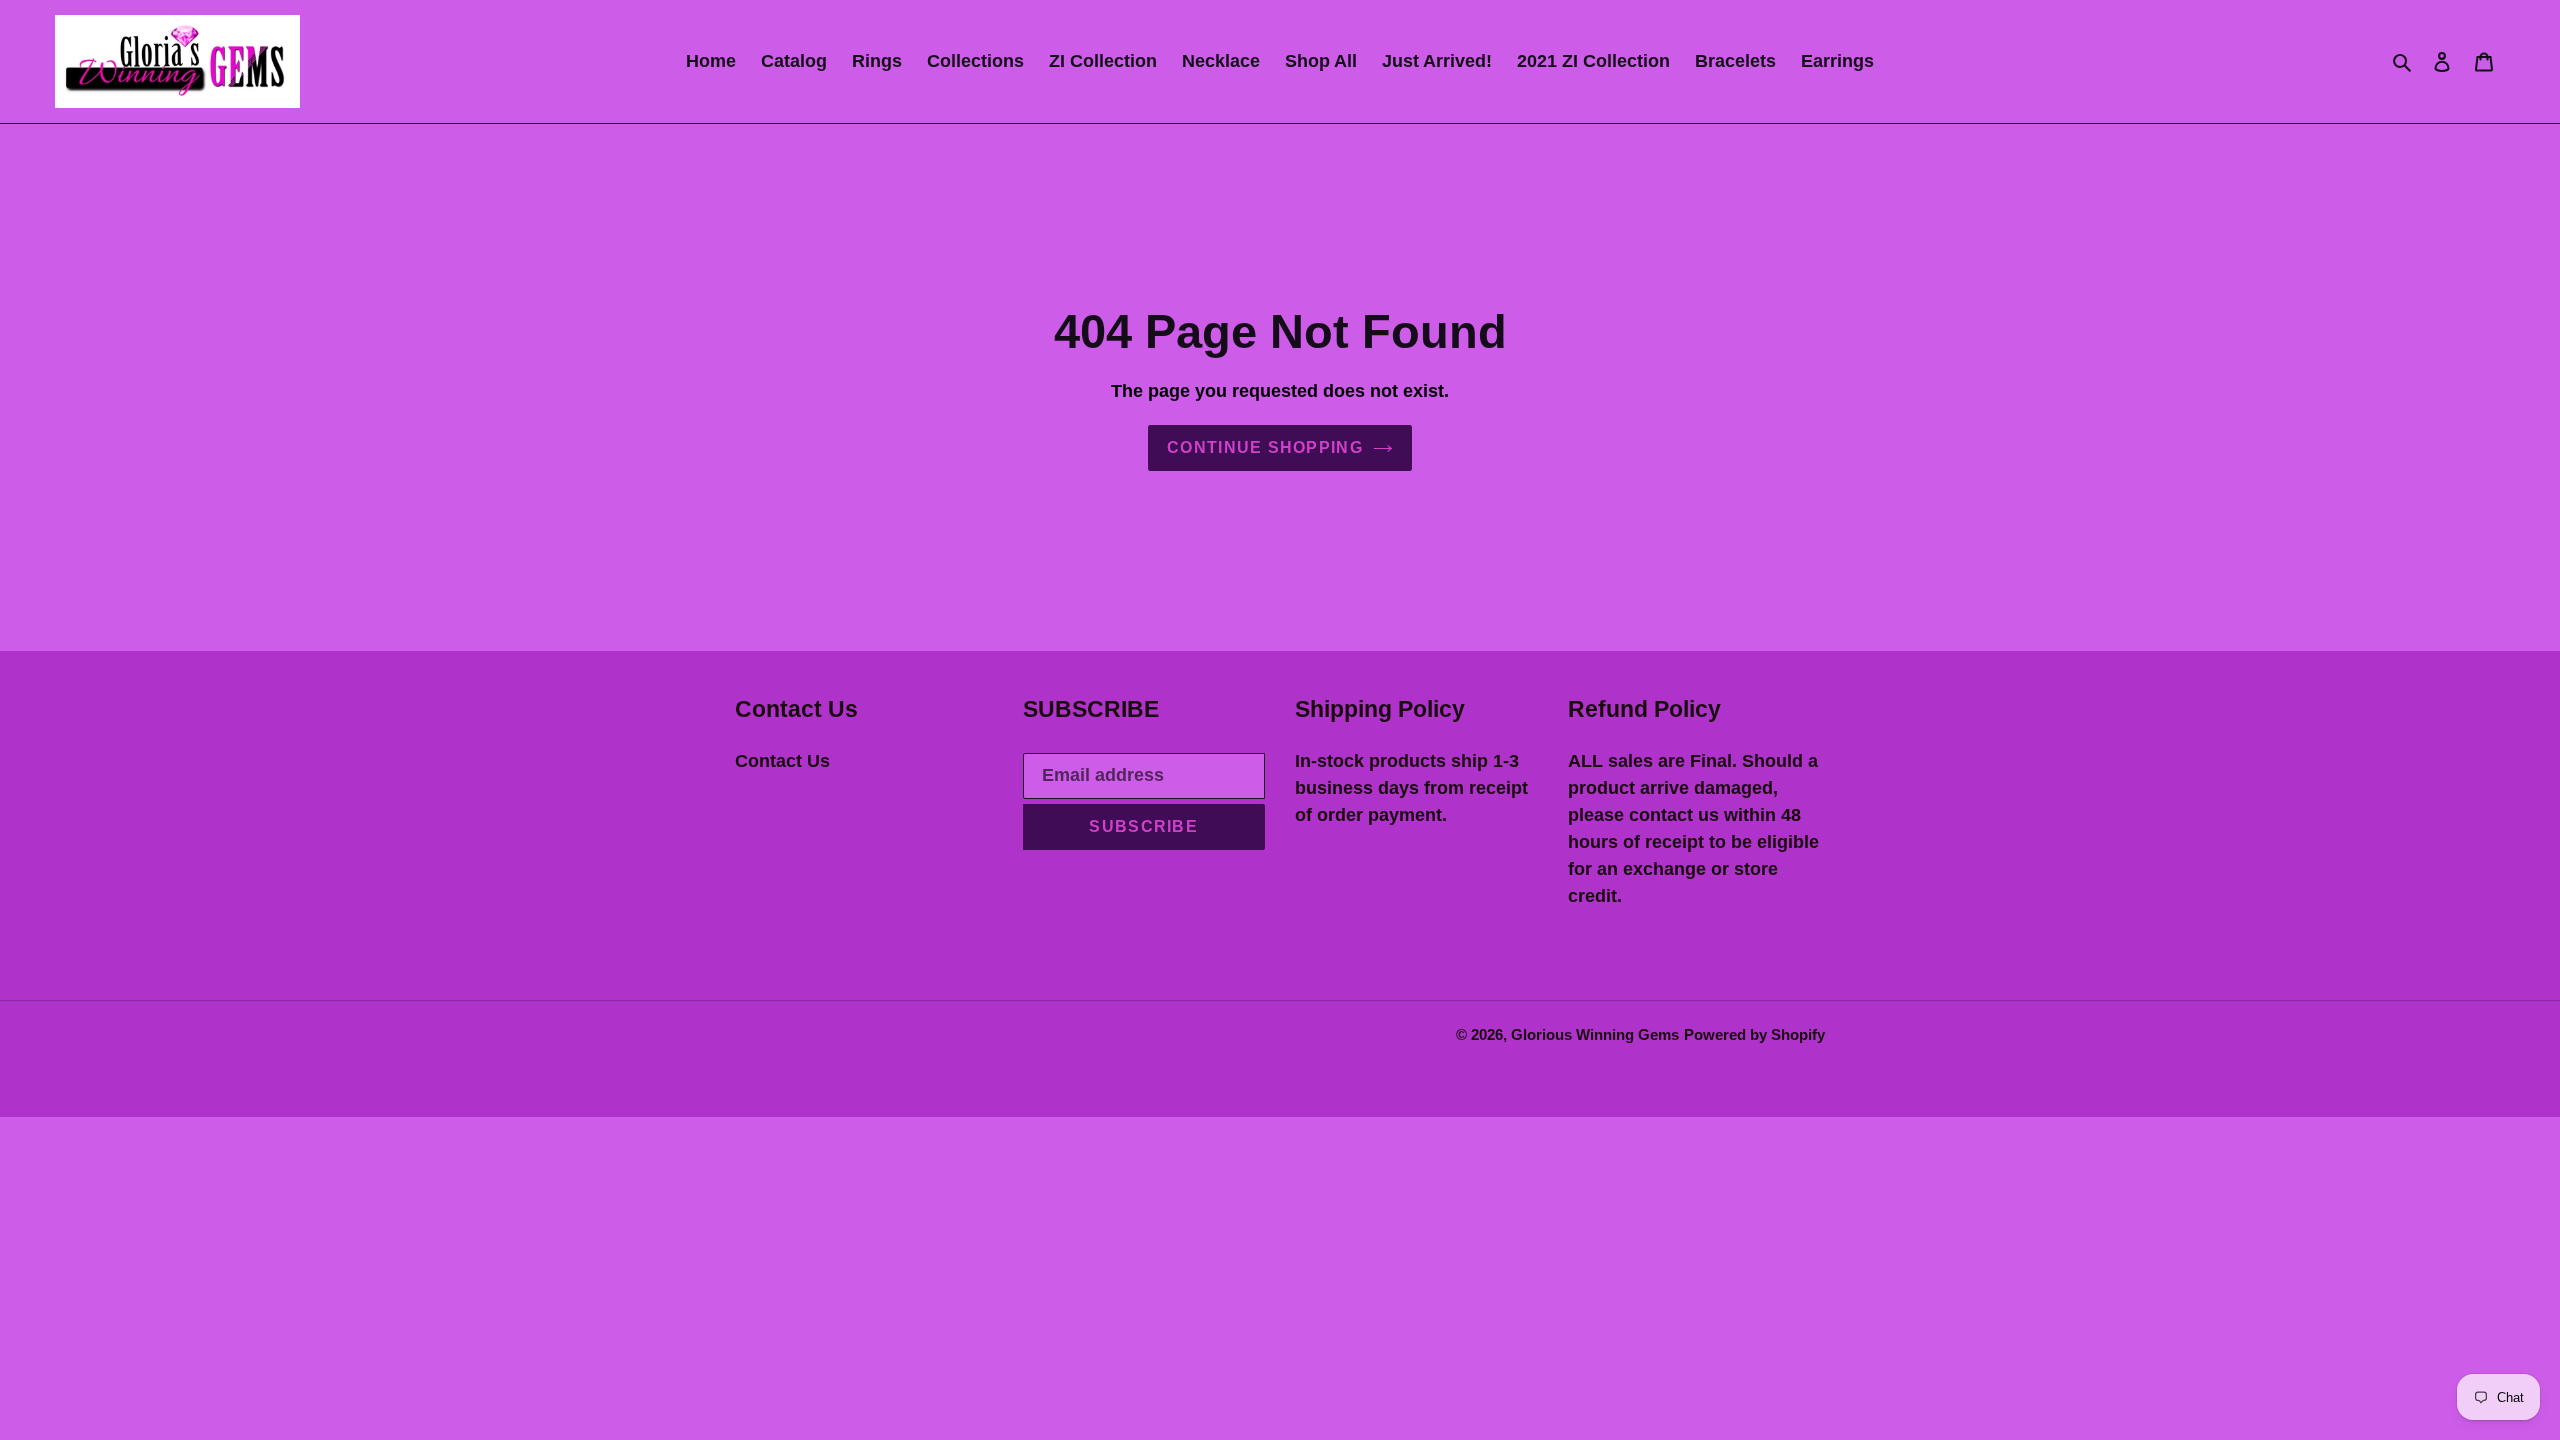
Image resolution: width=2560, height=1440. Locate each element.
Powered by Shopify (1754, 1034)
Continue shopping (1265, 447)
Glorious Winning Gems (1595, 1034)
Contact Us (782, 761)
